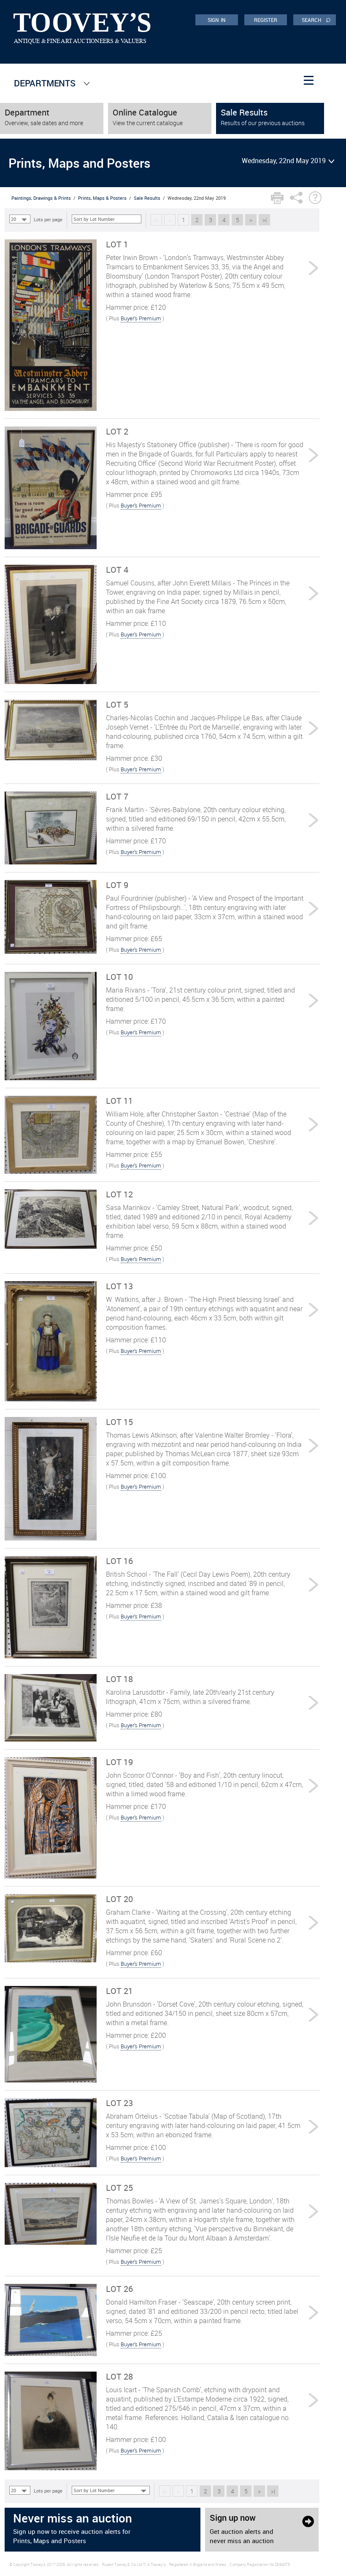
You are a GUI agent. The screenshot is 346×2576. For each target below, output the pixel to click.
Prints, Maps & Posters (102, 198)
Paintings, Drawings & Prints (41, 198)
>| (265, 220)
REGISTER (266, 20)
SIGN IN (217, 20)
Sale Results (147, 198)
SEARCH (316, 19)
